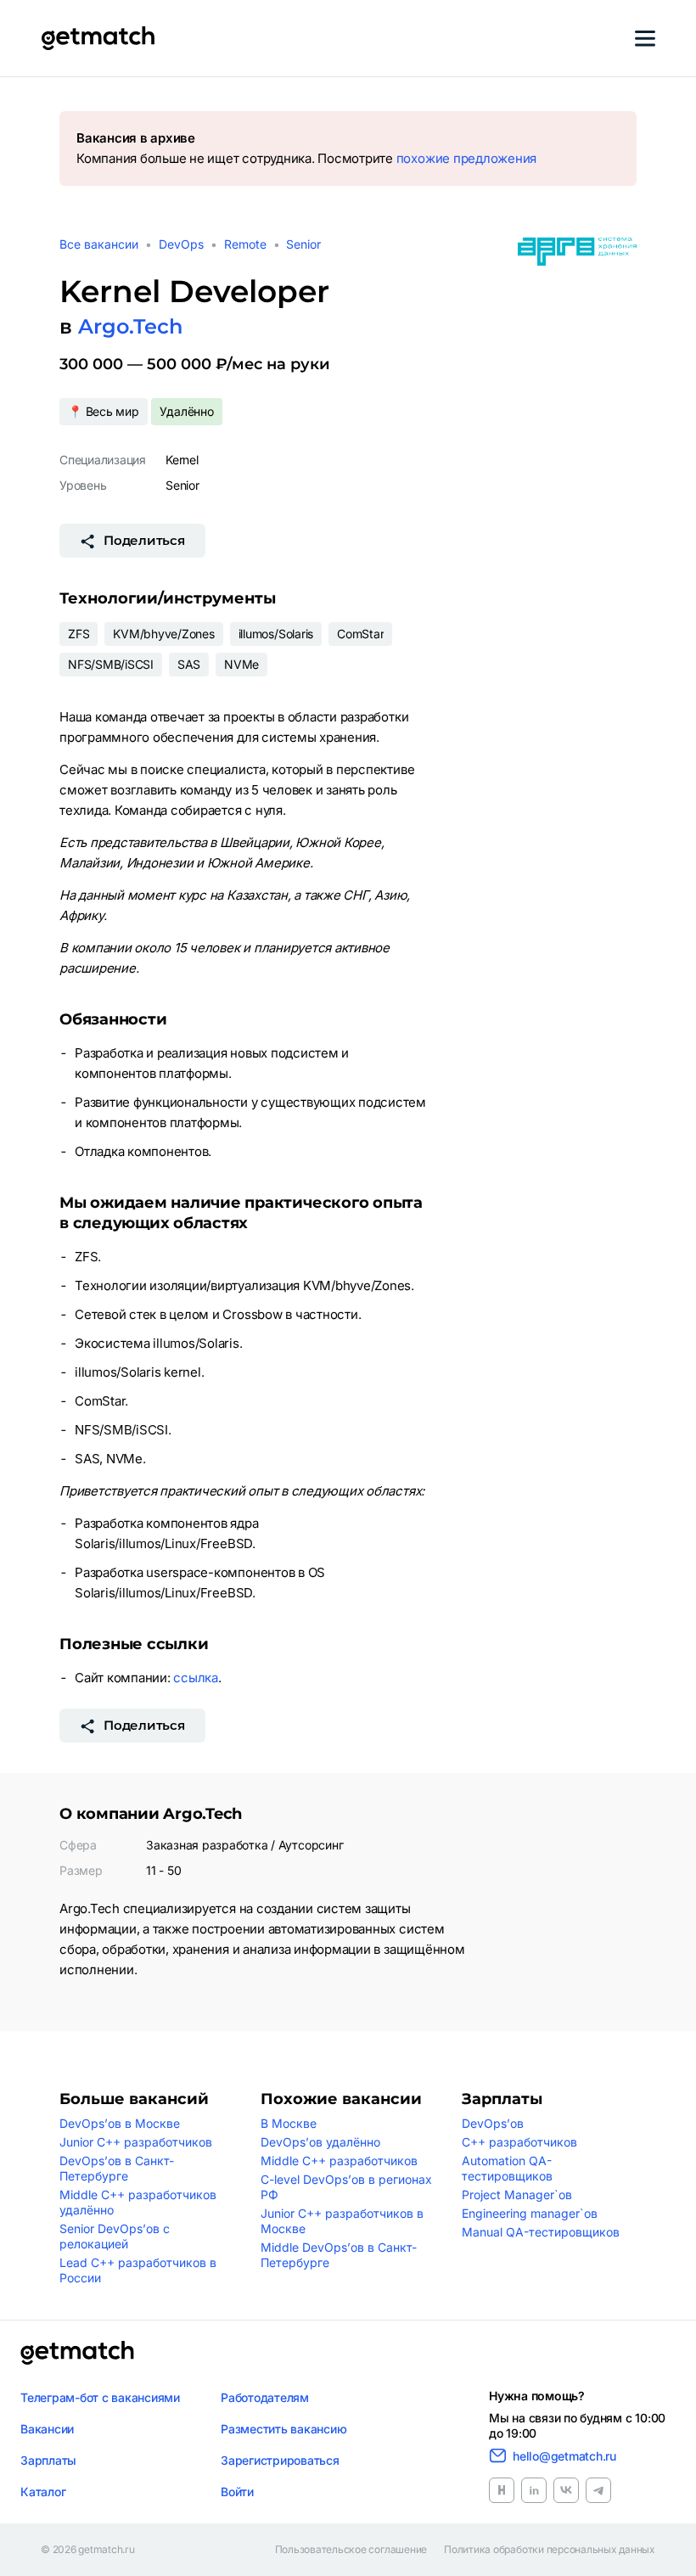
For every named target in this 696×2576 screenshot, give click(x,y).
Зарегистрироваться (280, 2460)
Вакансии (47, 2429)
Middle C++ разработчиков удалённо (138, 2202)
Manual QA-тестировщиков (541, 2232)
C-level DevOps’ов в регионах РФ (346, 2187)
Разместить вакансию (283, 2429)
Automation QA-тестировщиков (507, 2168)
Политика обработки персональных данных (550, 2550)
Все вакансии (99, 244)
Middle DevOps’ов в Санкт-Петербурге (339, 2255)
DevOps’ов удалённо (320, 2142)
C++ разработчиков (519, 2142)
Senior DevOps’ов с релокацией (115, 2236)
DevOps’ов (493, 2123)
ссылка (196, 1678)
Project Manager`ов (517, 2194)
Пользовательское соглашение (351, 2550)
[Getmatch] (98, 38)
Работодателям (265, 2397)
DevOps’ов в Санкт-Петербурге (117, 2168)
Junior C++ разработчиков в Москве (342, 2221)
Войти (237, 2492)
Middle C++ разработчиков (339, 2161)
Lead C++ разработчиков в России (138, 2270)
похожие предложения (466, 158)
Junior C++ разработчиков (136, 2142)
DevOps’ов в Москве (120, 2123)
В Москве (289, 2123)
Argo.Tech (130, 326)
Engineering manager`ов (530, 2213)
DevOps (181, 244)
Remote (245, 244)
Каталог (43, 2492)
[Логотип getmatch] (77, 2353)
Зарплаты (48, 2460)
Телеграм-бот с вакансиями (100, 2397)
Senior (303, 244)
